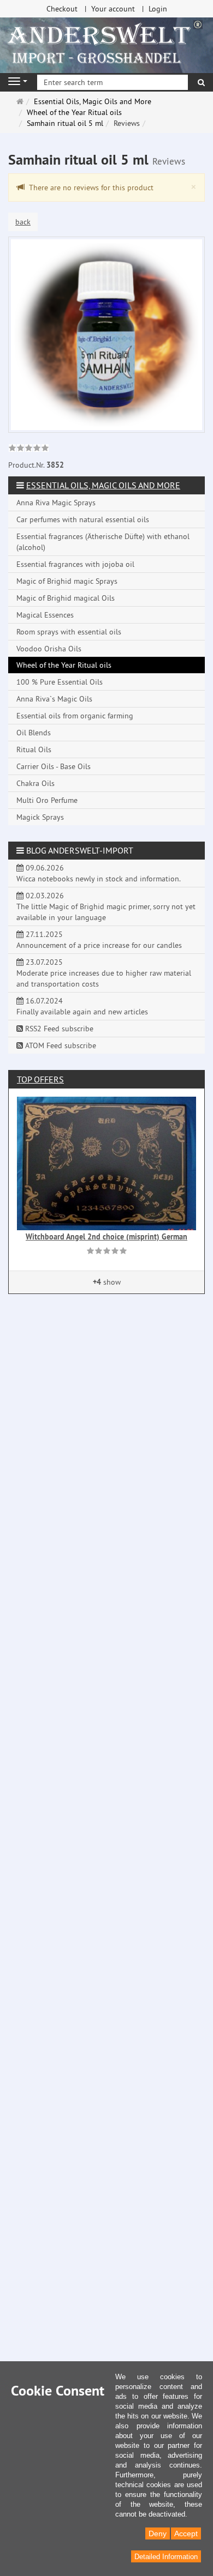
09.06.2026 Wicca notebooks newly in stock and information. (99, 873)
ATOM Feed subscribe (60, 1045)
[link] (29, 449)
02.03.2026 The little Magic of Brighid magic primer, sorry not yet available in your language (106, 906)
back (23, 222)
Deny (158, 2533)
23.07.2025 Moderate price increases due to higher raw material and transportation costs (104, 973)
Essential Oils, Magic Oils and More (103, 485)
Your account (113, 9)
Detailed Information (166, 2557)
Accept (186, 2533)
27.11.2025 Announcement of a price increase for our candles (99, 940)
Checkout (62, 9)
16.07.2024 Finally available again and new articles (82, 1006)
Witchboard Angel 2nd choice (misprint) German (106, 1237)
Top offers (40, 1079)
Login (158, 9)
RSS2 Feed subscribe (58, 1029)
